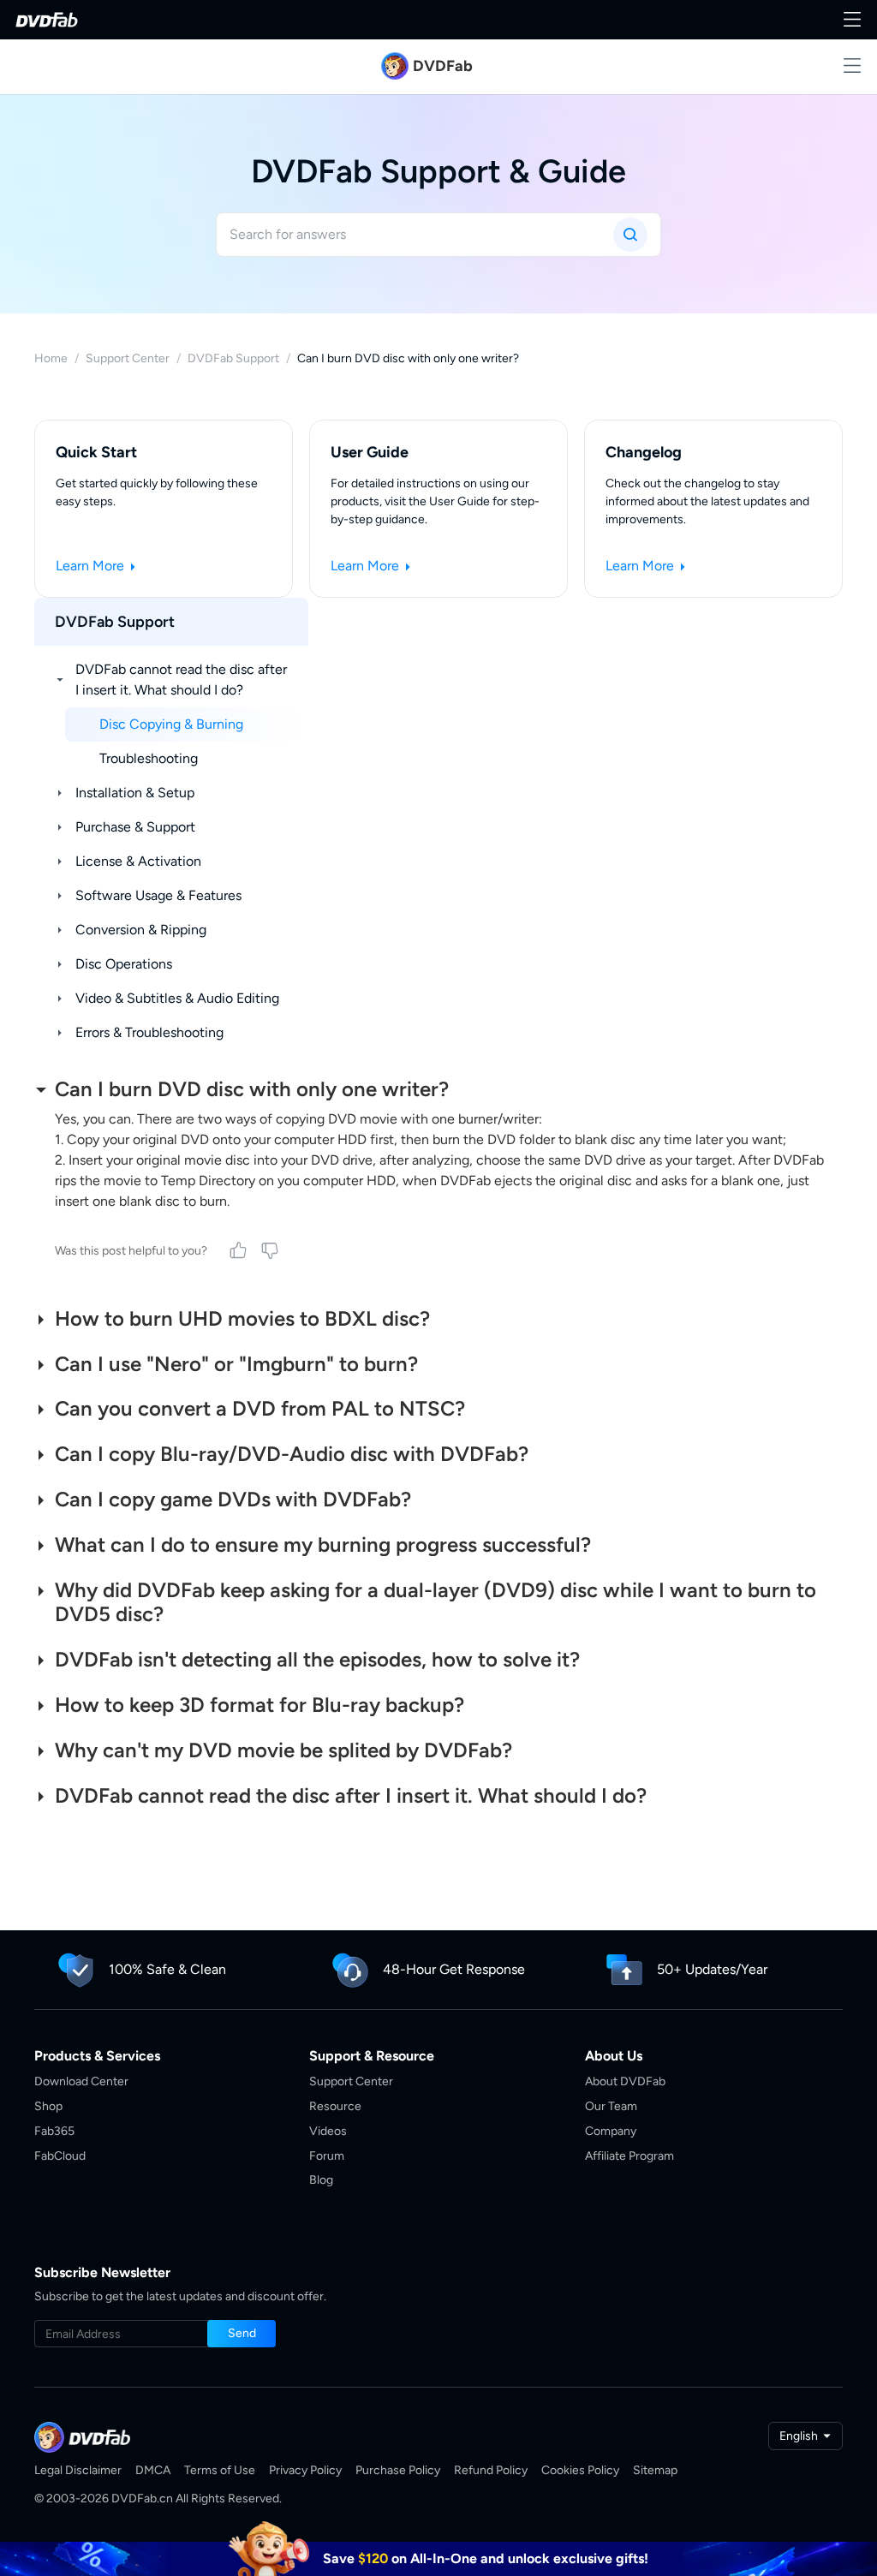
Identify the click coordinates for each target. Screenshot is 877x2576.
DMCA (153, 2470)
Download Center (81, 2081)
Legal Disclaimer (78, 2470)
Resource (335, 2106)
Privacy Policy (305, 2470)
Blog (321, 2180)
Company (611, 2131)
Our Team (611, 2106)
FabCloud (60, 2156)
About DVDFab (625, 2081)
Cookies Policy (580, 2470)
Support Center (128, 358)
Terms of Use (220, 2470)
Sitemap (655, 2470)
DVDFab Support (233, 358)
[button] (242, 2334)
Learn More (92, 566)
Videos (328, 2131)
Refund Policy (491, 2470)
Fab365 (54, 2131)
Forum (327, 2156)
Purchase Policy (398, 2470)
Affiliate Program (629, 2156)
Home (51, 358)
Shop (48, 2106)
